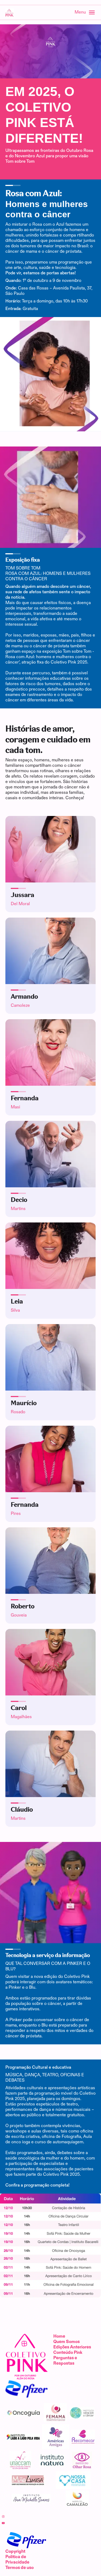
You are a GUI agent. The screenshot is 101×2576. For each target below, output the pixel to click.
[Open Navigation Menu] (82, 12)
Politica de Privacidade (17, 2560)
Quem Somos (67, 2342)
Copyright (15, 2552)
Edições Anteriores (72, 2347)
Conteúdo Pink (68, 2353)
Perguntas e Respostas (65, 2361)
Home (59, 2336)
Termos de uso (20, 2568)
